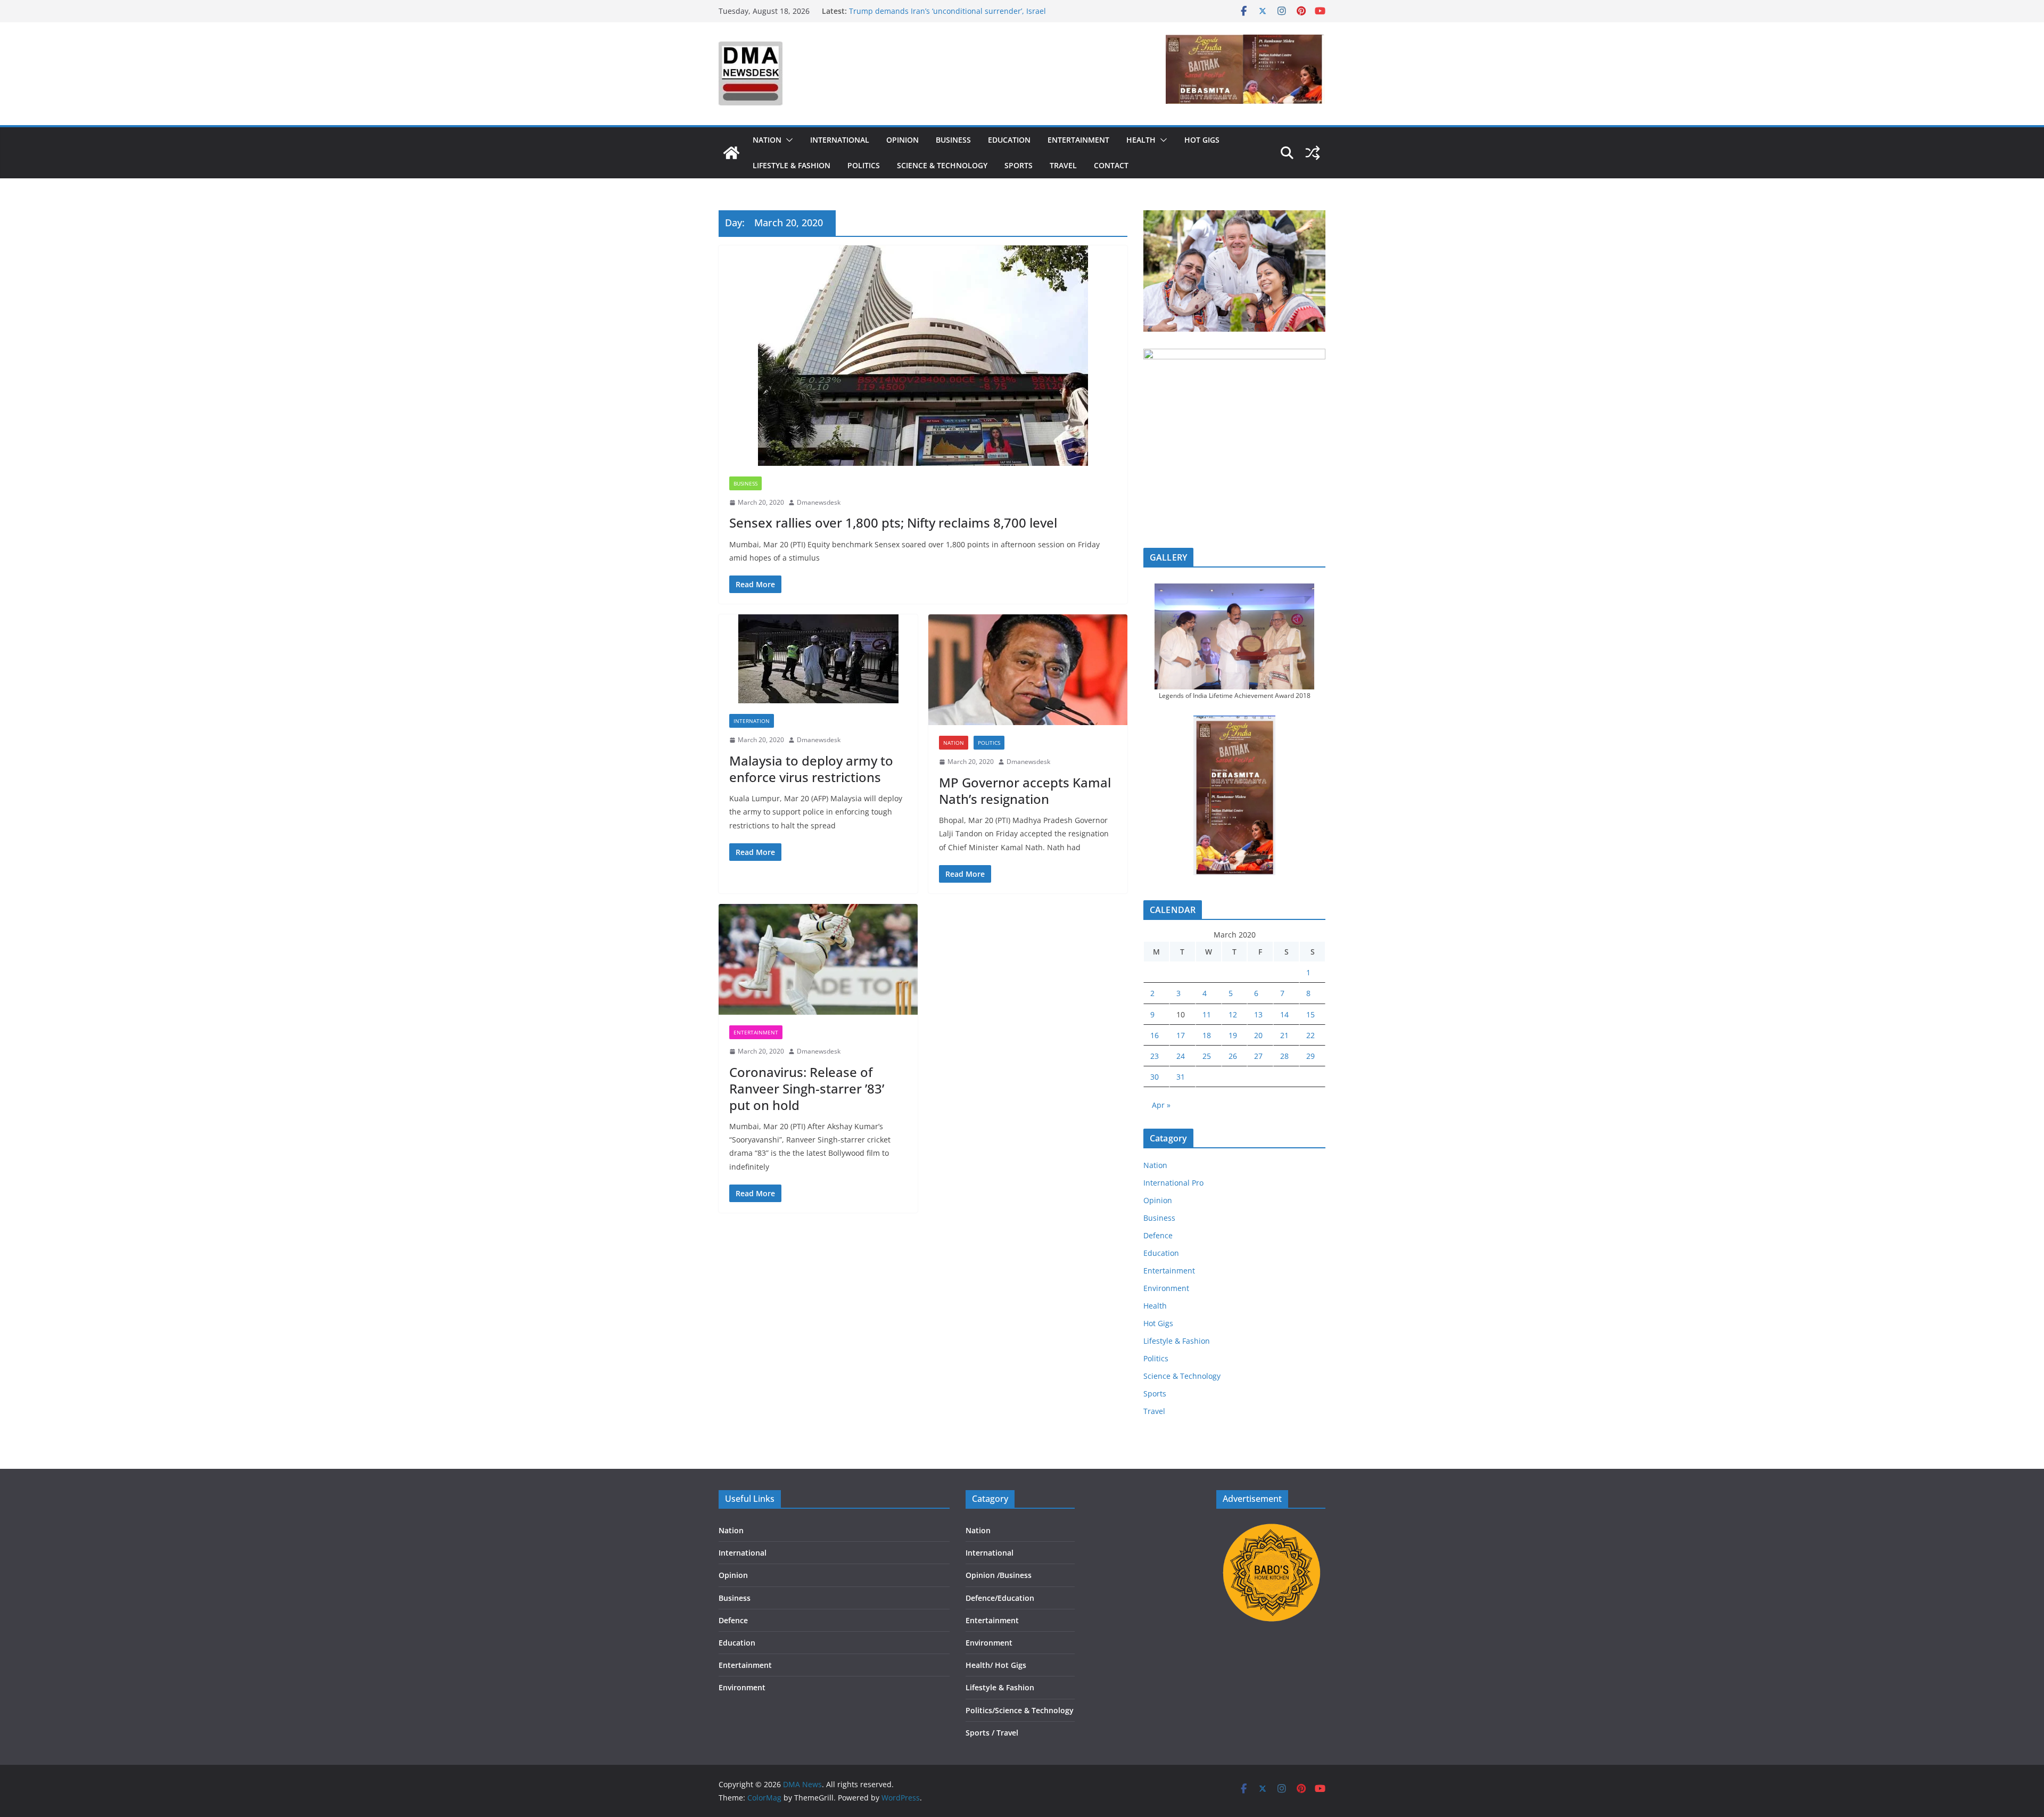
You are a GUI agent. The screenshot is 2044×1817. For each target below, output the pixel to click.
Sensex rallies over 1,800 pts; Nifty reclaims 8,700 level (893, 523)
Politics (864, 165)
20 (1258, 1035)
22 (1311, 1035)
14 (1284, 1014)
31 (1181, 1077)
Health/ (980, 1665)
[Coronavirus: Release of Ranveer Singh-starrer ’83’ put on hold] (818, 959)
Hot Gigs (1202, 140)
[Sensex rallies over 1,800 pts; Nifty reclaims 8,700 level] (923, 356)
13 (1258, 1014)
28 (1284, 1056)
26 (1233, 1056)
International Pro (1173, 1183)
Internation (752, 721)
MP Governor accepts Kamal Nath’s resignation (1025, 791)
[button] (787, 140)
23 (1155, 1056)
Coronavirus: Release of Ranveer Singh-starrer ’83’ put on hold (807, 1088)
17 (1181, 1035)
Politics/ (980, 1710)
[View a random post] (1313, 153)
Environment (1166, 1288)
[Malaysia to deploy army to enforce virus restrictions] (818, 659)
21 (1284, 1035)
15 (1311, 1014)
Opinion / (983, 1575)
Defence (1158, 1235)
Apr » (1161, 1105)
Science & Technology (942, 165)
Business (953, 140)
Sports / (980, 1733)
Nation (767, 140)
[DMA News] (731, 153)
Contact (1111, 165)
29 (1311, 1056)
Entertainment (1078, 140)
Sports (1019, 165)
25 (1207, 1056)
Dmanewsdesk (819, 502)
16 (1155, 1035)
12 (1233, 1014)
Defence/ (982, 1598)
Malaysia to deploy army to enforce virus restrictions (811, 769)
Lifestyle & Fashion (792, 165)
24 (1181, 1056)
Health (1141, 140)
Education (1009, 140)
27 (1258, 1056)
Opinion (903, 140)
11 (1207, 1014)
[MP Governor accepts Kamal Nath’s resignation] (1028, 670)
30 (1155, 1077)
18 (1207, 1035)
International (840, 140)
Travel (1063, 165)
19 (1233, 1035)
